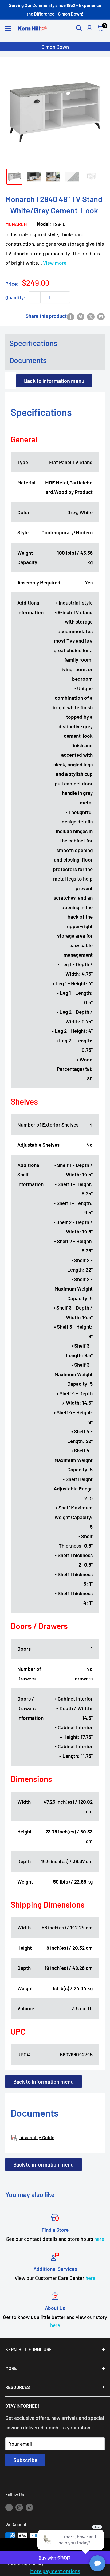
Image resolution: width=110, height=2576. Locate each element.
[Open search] (79, 28)
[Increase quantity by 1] (64, 297)
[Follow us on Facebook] (9, 2507)
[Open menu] (8, 28)
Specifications (33, 343)
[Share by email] (101, 316)
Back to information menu (54, 381)
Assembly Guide (37, 2137)
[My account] (89, 28)
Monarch (16, 224)
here (99, 2239)
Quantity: (15, 297)
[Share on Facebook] (70, 316)
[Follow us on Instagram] (19, 2507)
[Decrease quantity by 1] (35, 297)
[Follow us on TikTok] (29, 2507)
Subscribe (25, 2460)
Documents (28, 360)
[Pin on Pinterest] (81, 316)
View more (55, 263)
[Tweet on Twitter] (91, 316)
